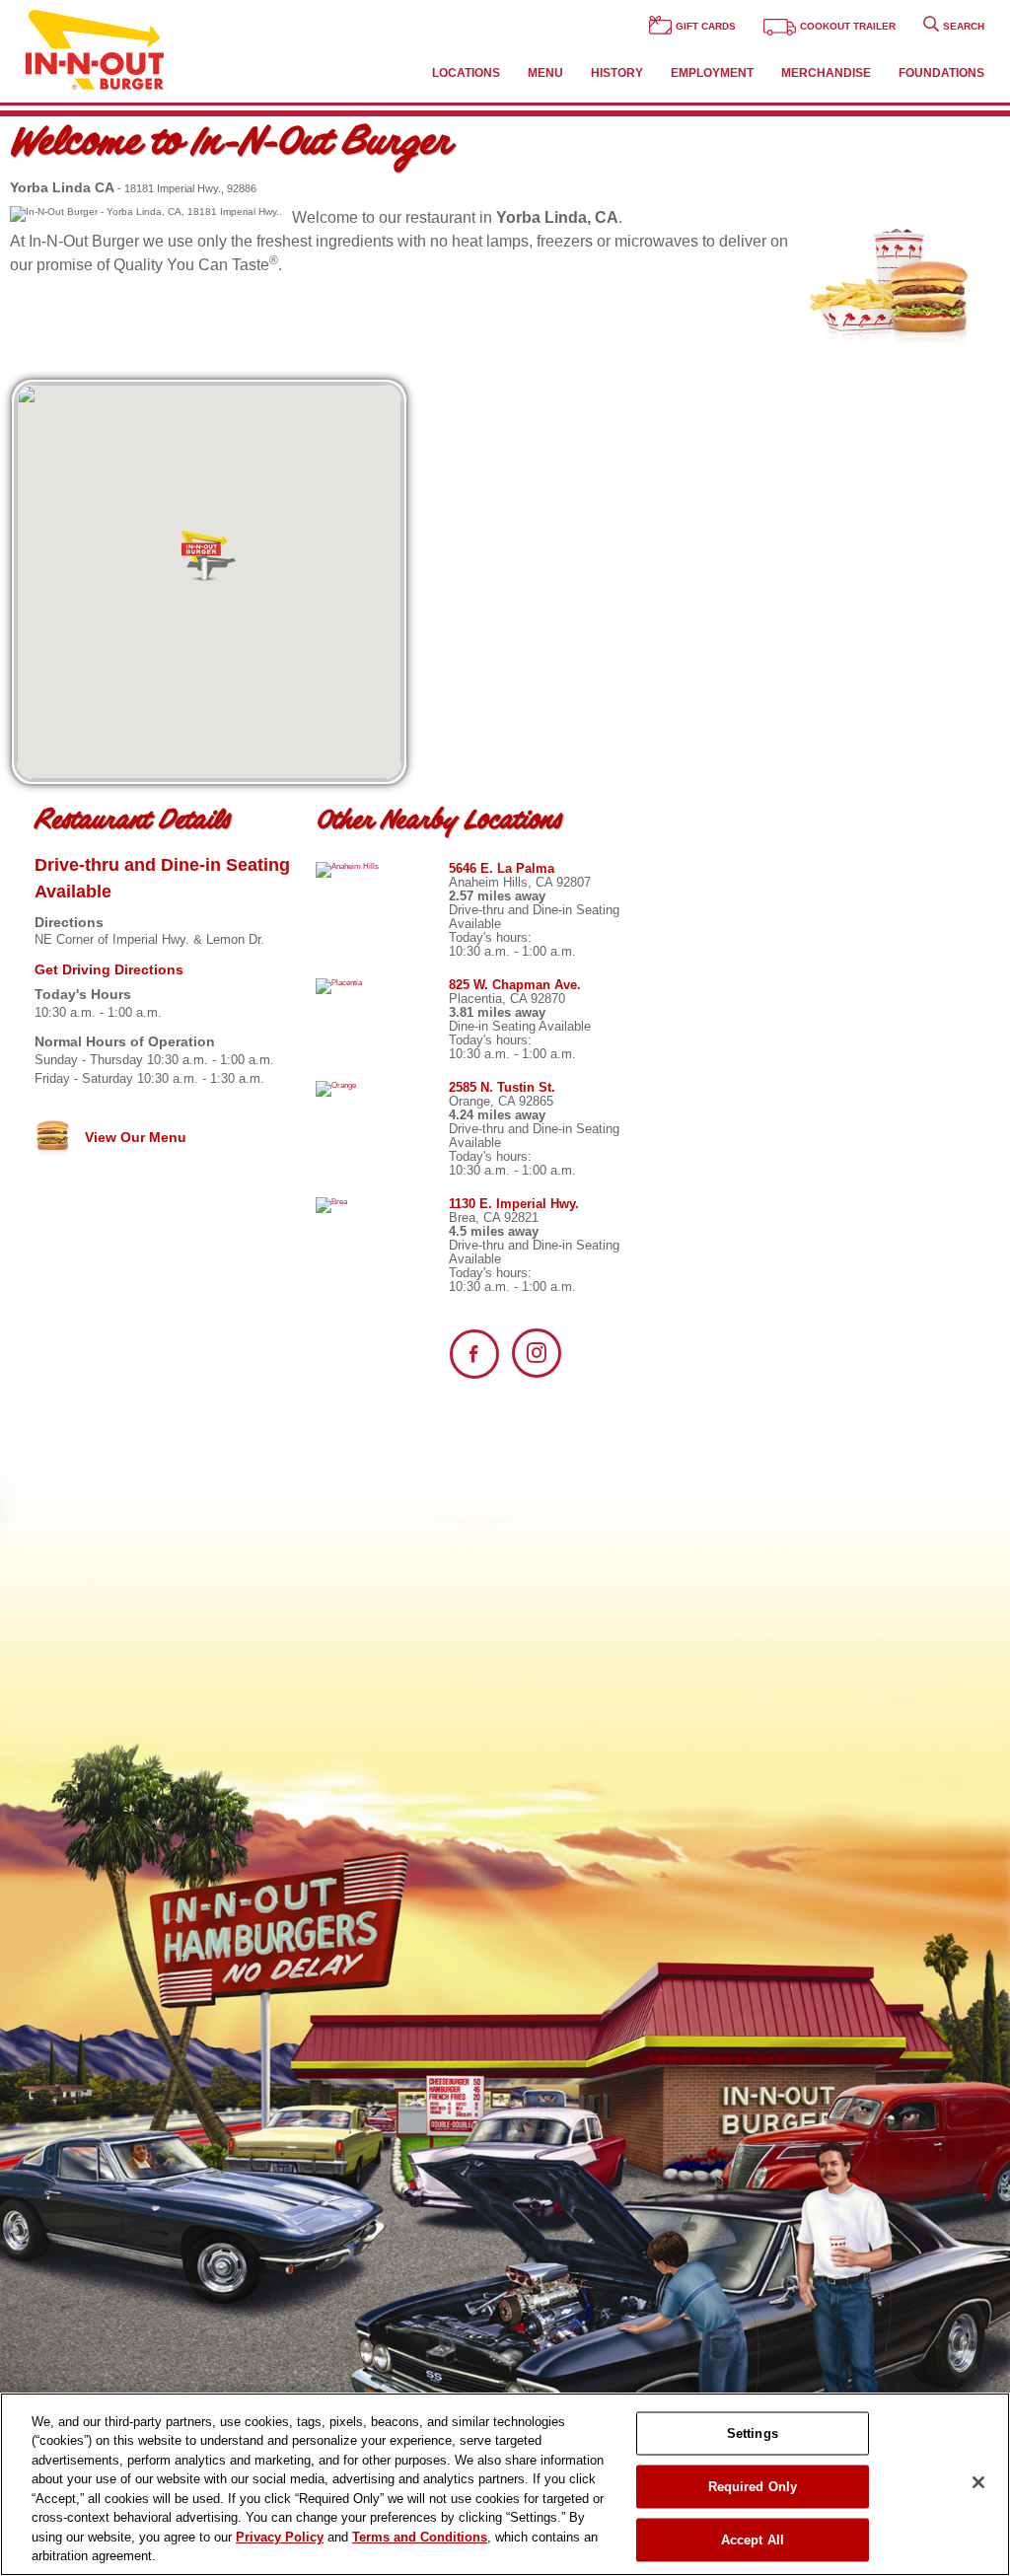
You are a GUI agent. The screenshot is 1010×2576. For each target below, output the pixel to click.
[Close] (978, 2482)
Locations (466, 73)
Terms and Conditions (420, 2537)
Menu (545, 73)
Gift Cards (706, 26)
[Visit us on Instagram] (537, 1353)
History (617, 73)
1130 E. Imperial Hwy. (514, 1204)
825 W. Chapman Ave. (515, 985)
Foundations (941, 73)
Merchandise (826, 73)
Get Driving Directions (109, 969)
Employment (712, 73)
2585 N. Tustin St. (502, 1087)
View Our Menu (134, 1137)
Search (964, 26)
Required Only (753, 2487)
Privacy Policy (280, 2537)
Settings (753, 2433)
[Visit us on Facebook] (474, 1354)
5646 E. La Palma (502, 868)
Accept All (753, 2540)
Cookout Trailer (848, 26)
